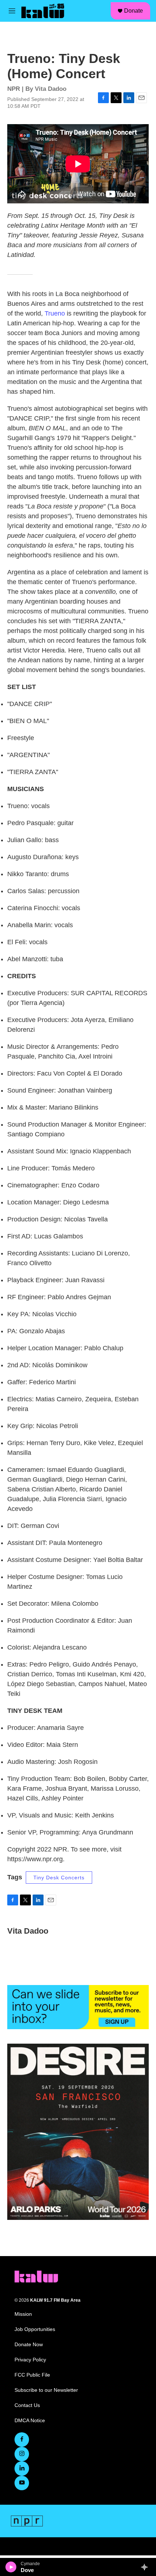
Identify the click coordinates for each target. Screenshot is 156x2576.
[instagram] (22, 2454)
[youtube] (22, 2483)
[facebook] (22, 2440)
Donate (134, 11)
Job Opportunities (35, 2329)
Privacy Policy (30, 2360)
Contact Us (27, 2405)
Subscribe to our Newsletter (46, 2390)
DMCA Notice (30, 2421)
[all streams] (146, 2567)
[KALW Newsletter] (78, 2007)
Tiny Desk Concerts (59, 1878)
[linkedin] (22, 2469)
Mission (23, 2314)
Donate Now (29, 2345)
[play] (11, 2567)
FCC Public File (32, 2375)
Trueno (55, 313)
